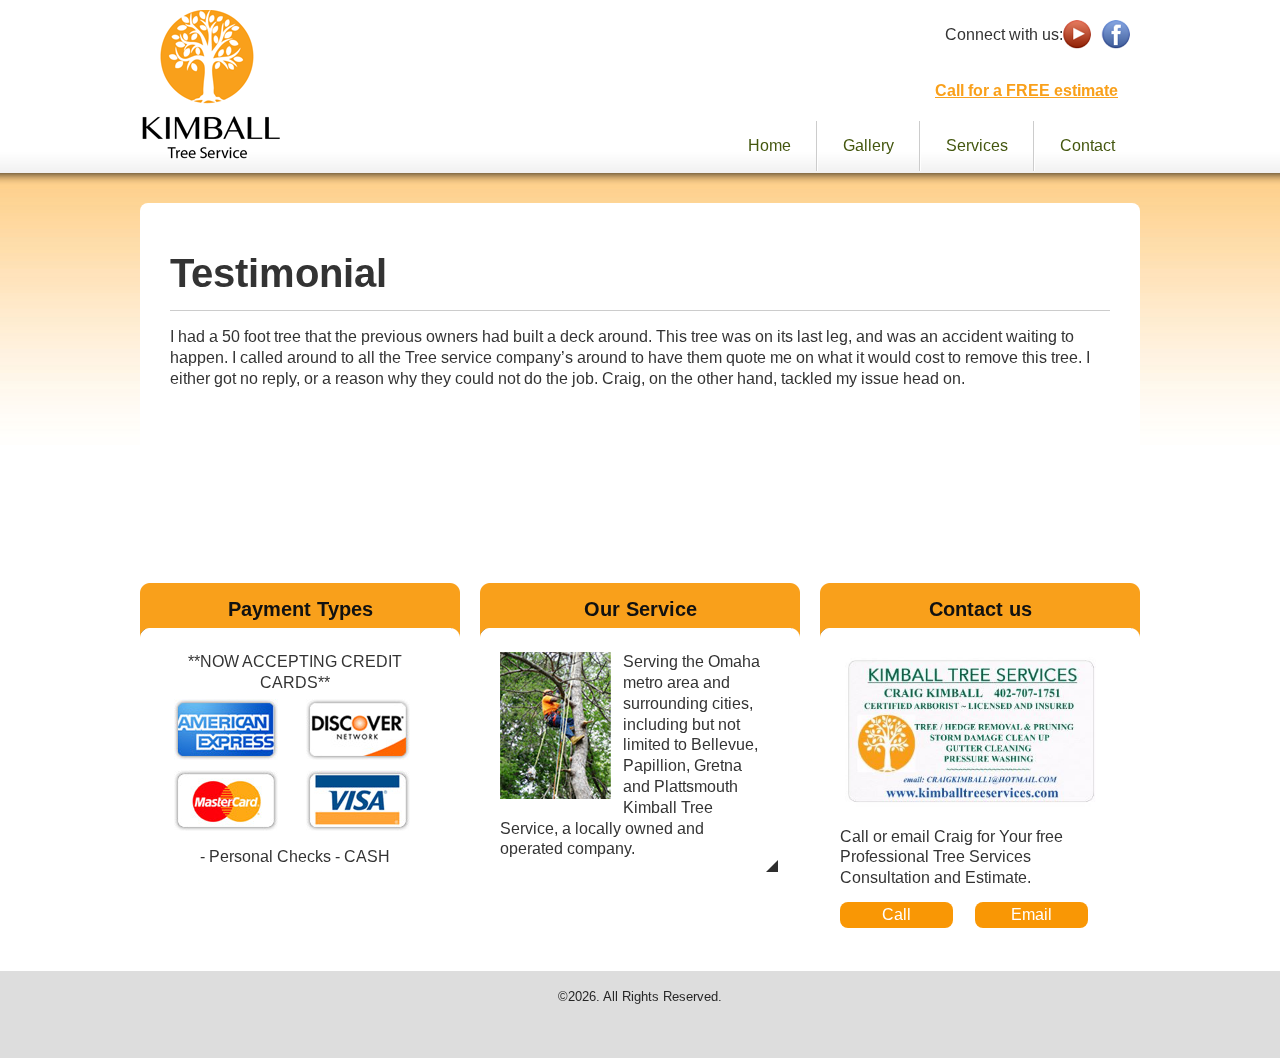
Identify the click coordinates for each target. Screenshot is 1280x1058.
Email (1031, 914)
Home (769, 145)
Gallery (868, 145)
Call (896, 914)
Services (977, 145)
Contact (1087, 145)
